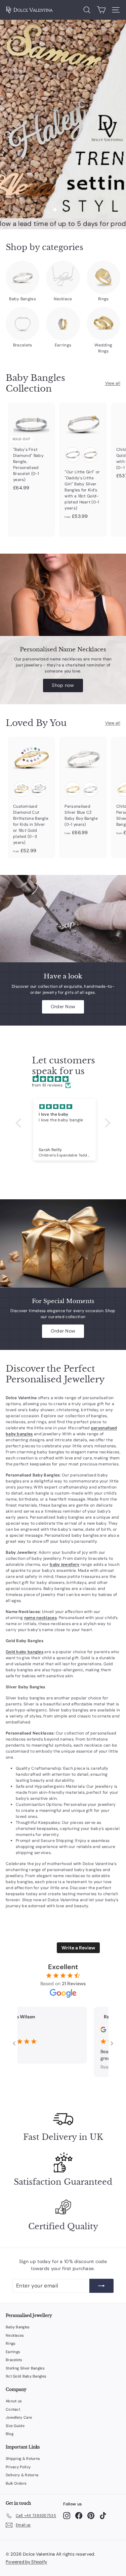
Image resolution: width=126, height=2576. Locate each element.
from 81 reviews (47, 1085)
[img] (67, 1079)
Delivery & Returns (22, 2475)
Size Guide (15, 2426)
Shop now (63, 685)
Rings (11, 2343)
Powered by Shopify (26, 2562)
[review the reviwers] (90, 2031)
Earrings (13, 2352)
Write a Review (78, 1948)
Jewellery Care (19, 2417)
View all (113, 383)
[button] (20, 1123)
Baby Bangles (18, 2327)
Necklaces (15, 2335)
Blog (10, 2434)
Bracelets (14, 2360)
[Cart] (101, 10)
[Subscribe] (101, 2286)
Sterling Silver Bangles (25, 2368)
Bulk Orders (16, 2483)
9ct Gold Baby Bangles (26, 2376)
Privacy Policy (18, 2467)
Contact (13, 2409)
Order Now (63, 1007)
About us (14, 2401)
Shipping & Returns (23, 2459)
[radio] (73, 455)
